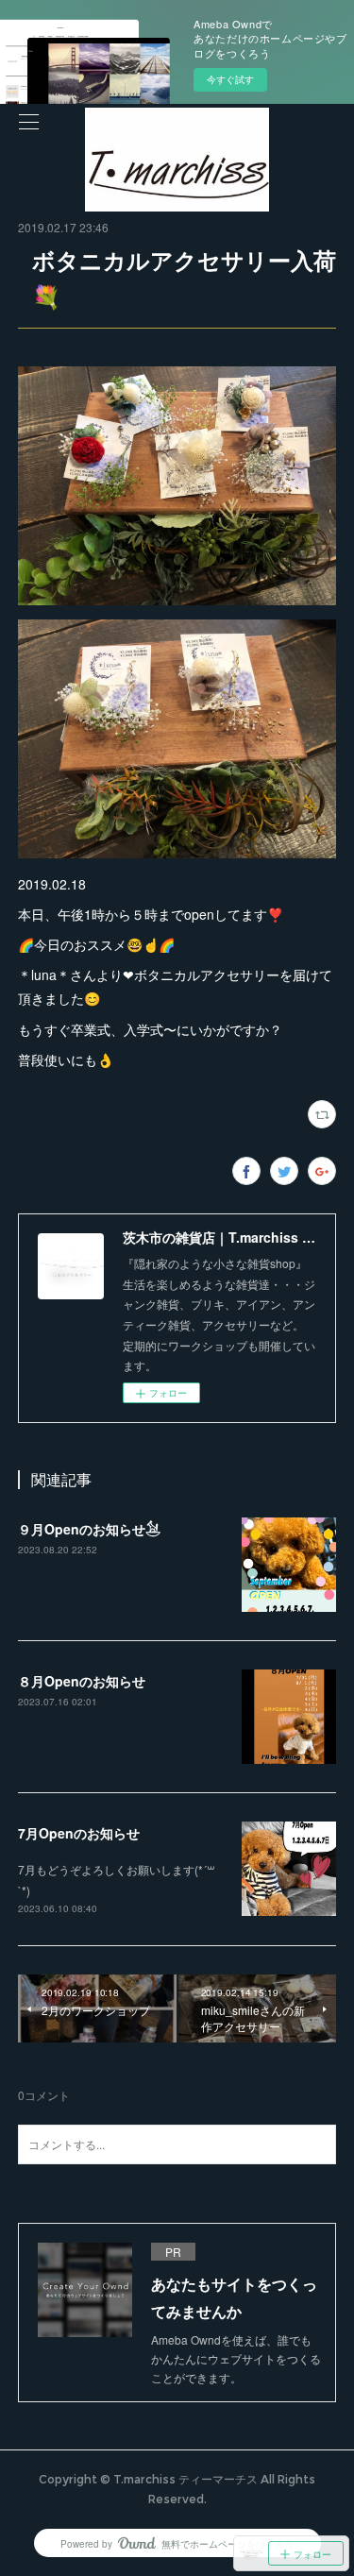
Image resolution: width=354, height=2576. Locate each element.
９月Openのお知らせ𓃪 (89, 1529)
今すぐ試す (230, 79)
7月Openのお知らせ (79, 1833)
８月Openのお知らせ (82, 1681)
